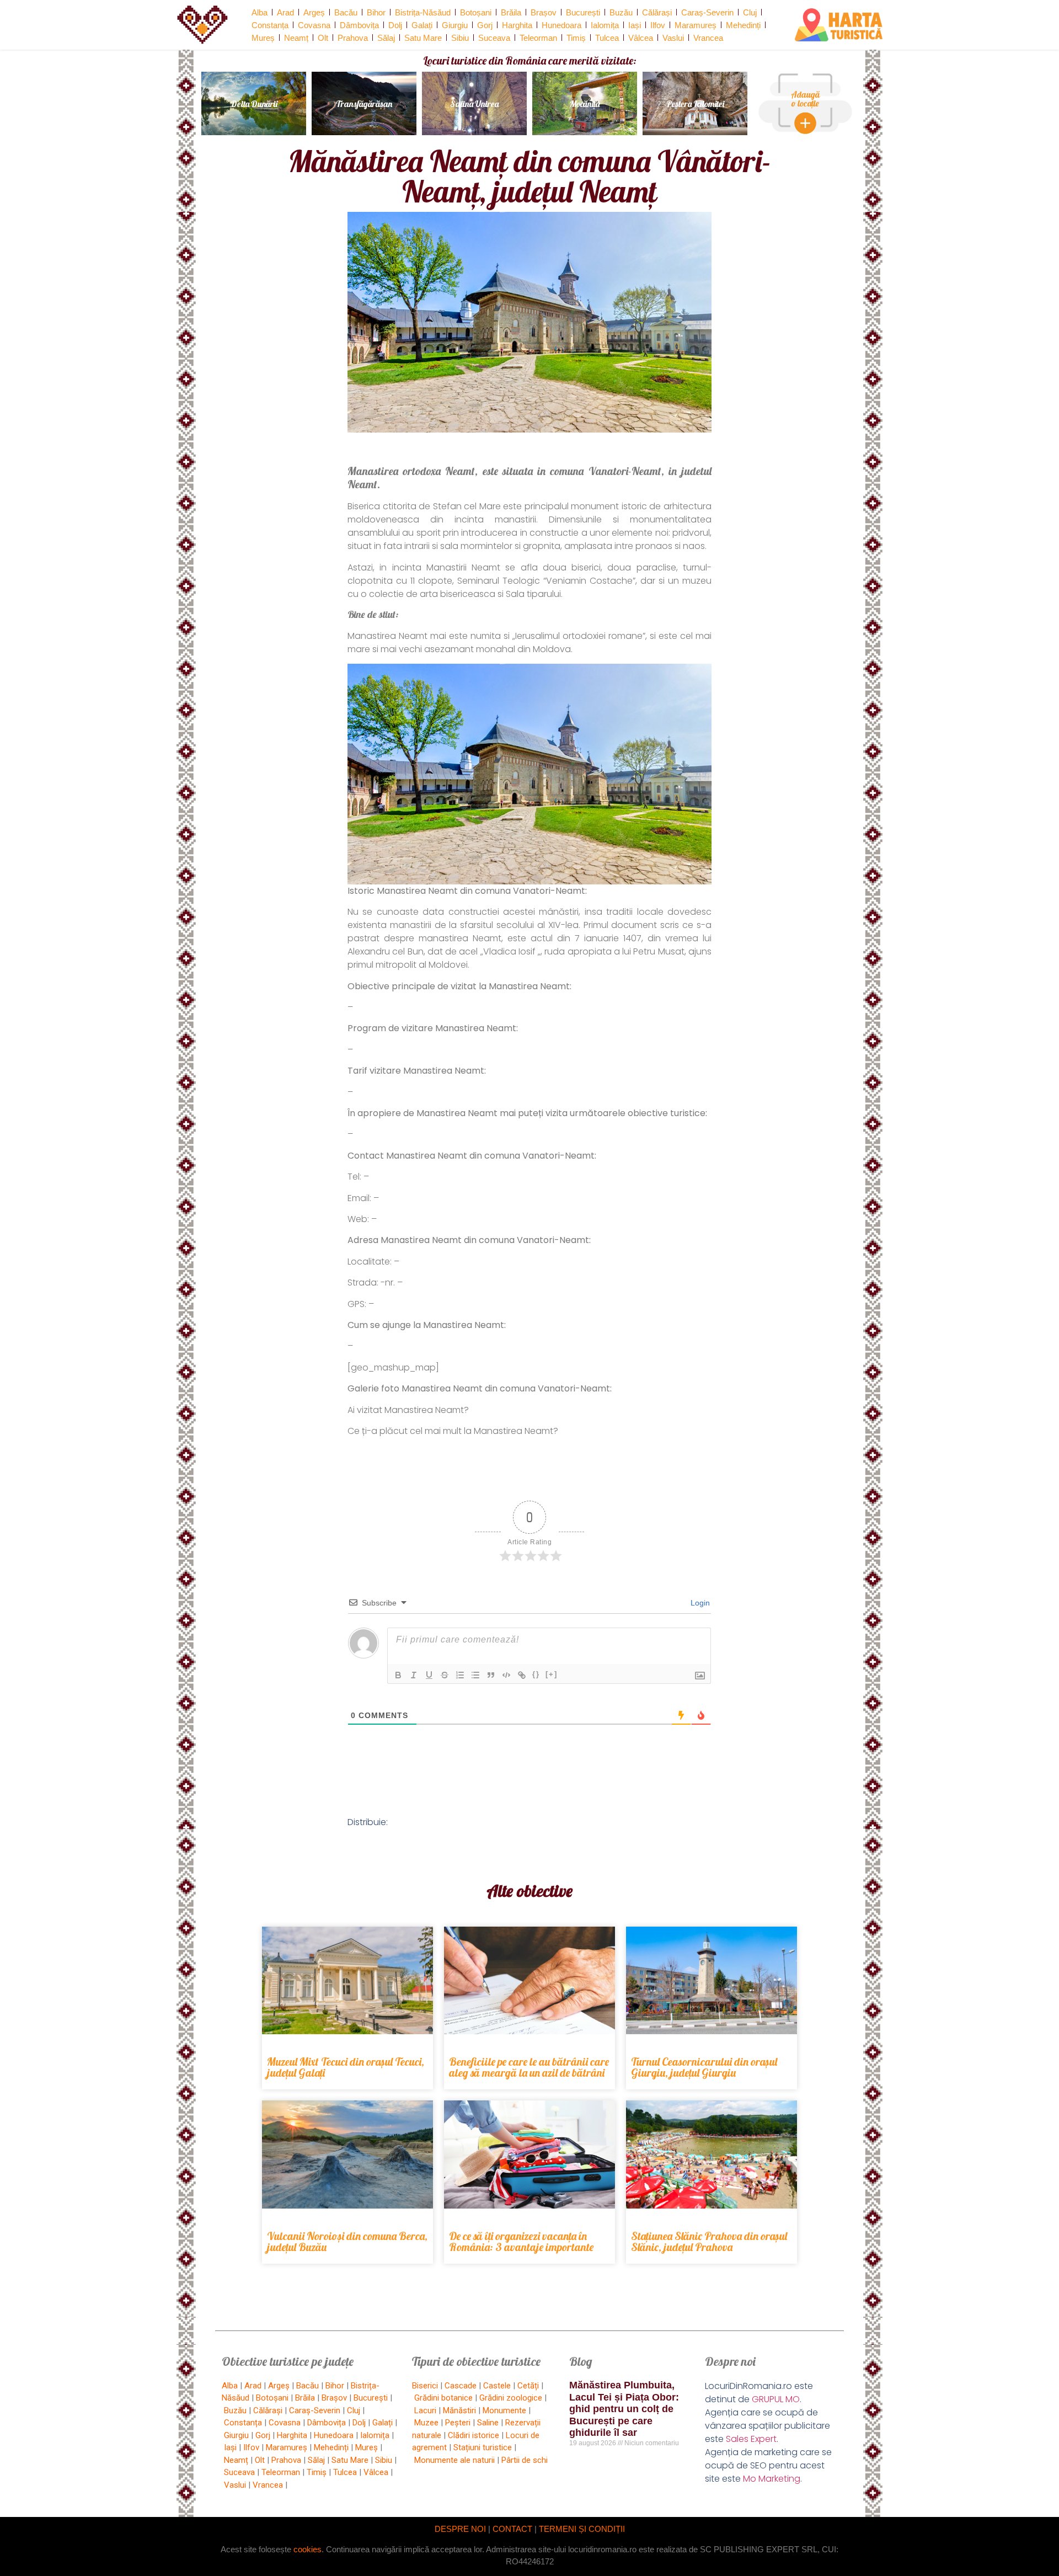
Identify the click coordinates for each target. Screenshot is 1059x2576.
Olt (323, 38)
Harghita (517, 25)
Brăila (511, 12)
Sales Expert (751, 2439)
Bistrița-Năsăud (423, 12)
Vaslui (673, 38)
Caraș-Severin (707, 12)
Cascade (461, 2386)
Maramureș (696, 25)
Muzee (426, 2423)
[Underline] (429, 1675)
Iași (635, 25)
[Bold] (398, 1675)
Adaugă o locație (805, 99)
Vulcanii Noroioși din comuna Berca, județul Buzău (347, 2241)
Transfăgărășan (364, 104)
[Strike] (445, 1675)
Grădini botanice (443, 2398)
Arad (285, 12)
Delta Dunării (254, 104)
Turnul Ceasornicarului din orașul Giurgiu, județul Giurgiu (704, 2067)
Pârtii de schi (525, 2460)
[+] (552, 1674)
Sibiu (460, 38)
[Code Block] (506, 1675)
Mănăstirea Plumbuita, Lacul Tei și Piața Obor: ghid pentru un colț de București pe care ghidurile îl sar (624, 2409)
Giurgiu (455, 25)
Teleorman (538, 38)
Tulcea (607, 38)
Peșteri (458, 2423)
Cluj (750, 12)
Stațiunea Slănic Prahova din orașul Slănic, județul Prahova (709, 2241)
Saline (488, 2423)
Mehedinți (743, 25)
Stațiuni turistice (483, 2447)
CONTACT (512, 2529)
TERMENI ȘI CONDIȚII (582, 2529)
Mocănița (585, 104)
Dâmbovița (359, 25)
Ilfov (658, 25)
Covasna (314, 25)
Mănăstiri (459, 2410)
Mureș (263, 38)
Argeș (314, 12)
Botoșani (476, 12)
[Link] (522, 1675)
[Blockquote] (491, 1675)
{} (536, 1674)
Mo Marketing (772, 2479)
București (583, 12)
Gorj (485, 25)
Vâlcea (641, 38)
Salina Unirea (474, 104)
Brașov (544, 12)
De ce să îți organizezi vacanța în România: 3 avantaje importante (521, 2241)
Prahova (353, 38)
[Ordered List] (460, 1675)
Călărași (657, 12)
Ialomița (605, 25)
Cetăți (528, 2386)
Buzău (621, 12)
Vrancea (708, 38)
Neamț (296, 38)
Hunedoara (561, 25)
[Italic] (414, 1675)
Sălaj (386, 38)
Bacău (346, 12)
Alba (260, 12)
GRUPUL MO (776, 2399)
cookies (307, 2549)
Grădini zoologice (511, 2398)
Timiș (576, 38)
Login (699, 1603)
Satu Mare (423, 38)
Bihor (376, 12)
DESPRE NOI (460, 2529)
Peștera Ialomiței (695, 104)
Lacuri (425, 2410)
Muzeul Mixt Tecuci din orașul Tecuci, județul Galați (346, 2067)
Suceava (494, 38)
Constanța (270, 25)
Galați (422, 25)
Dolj (395, 25)
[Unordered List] (475, 1675)
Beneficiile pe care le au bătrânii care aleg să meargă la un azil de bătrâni (529, 2067)
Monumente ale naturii (454, 2460)
